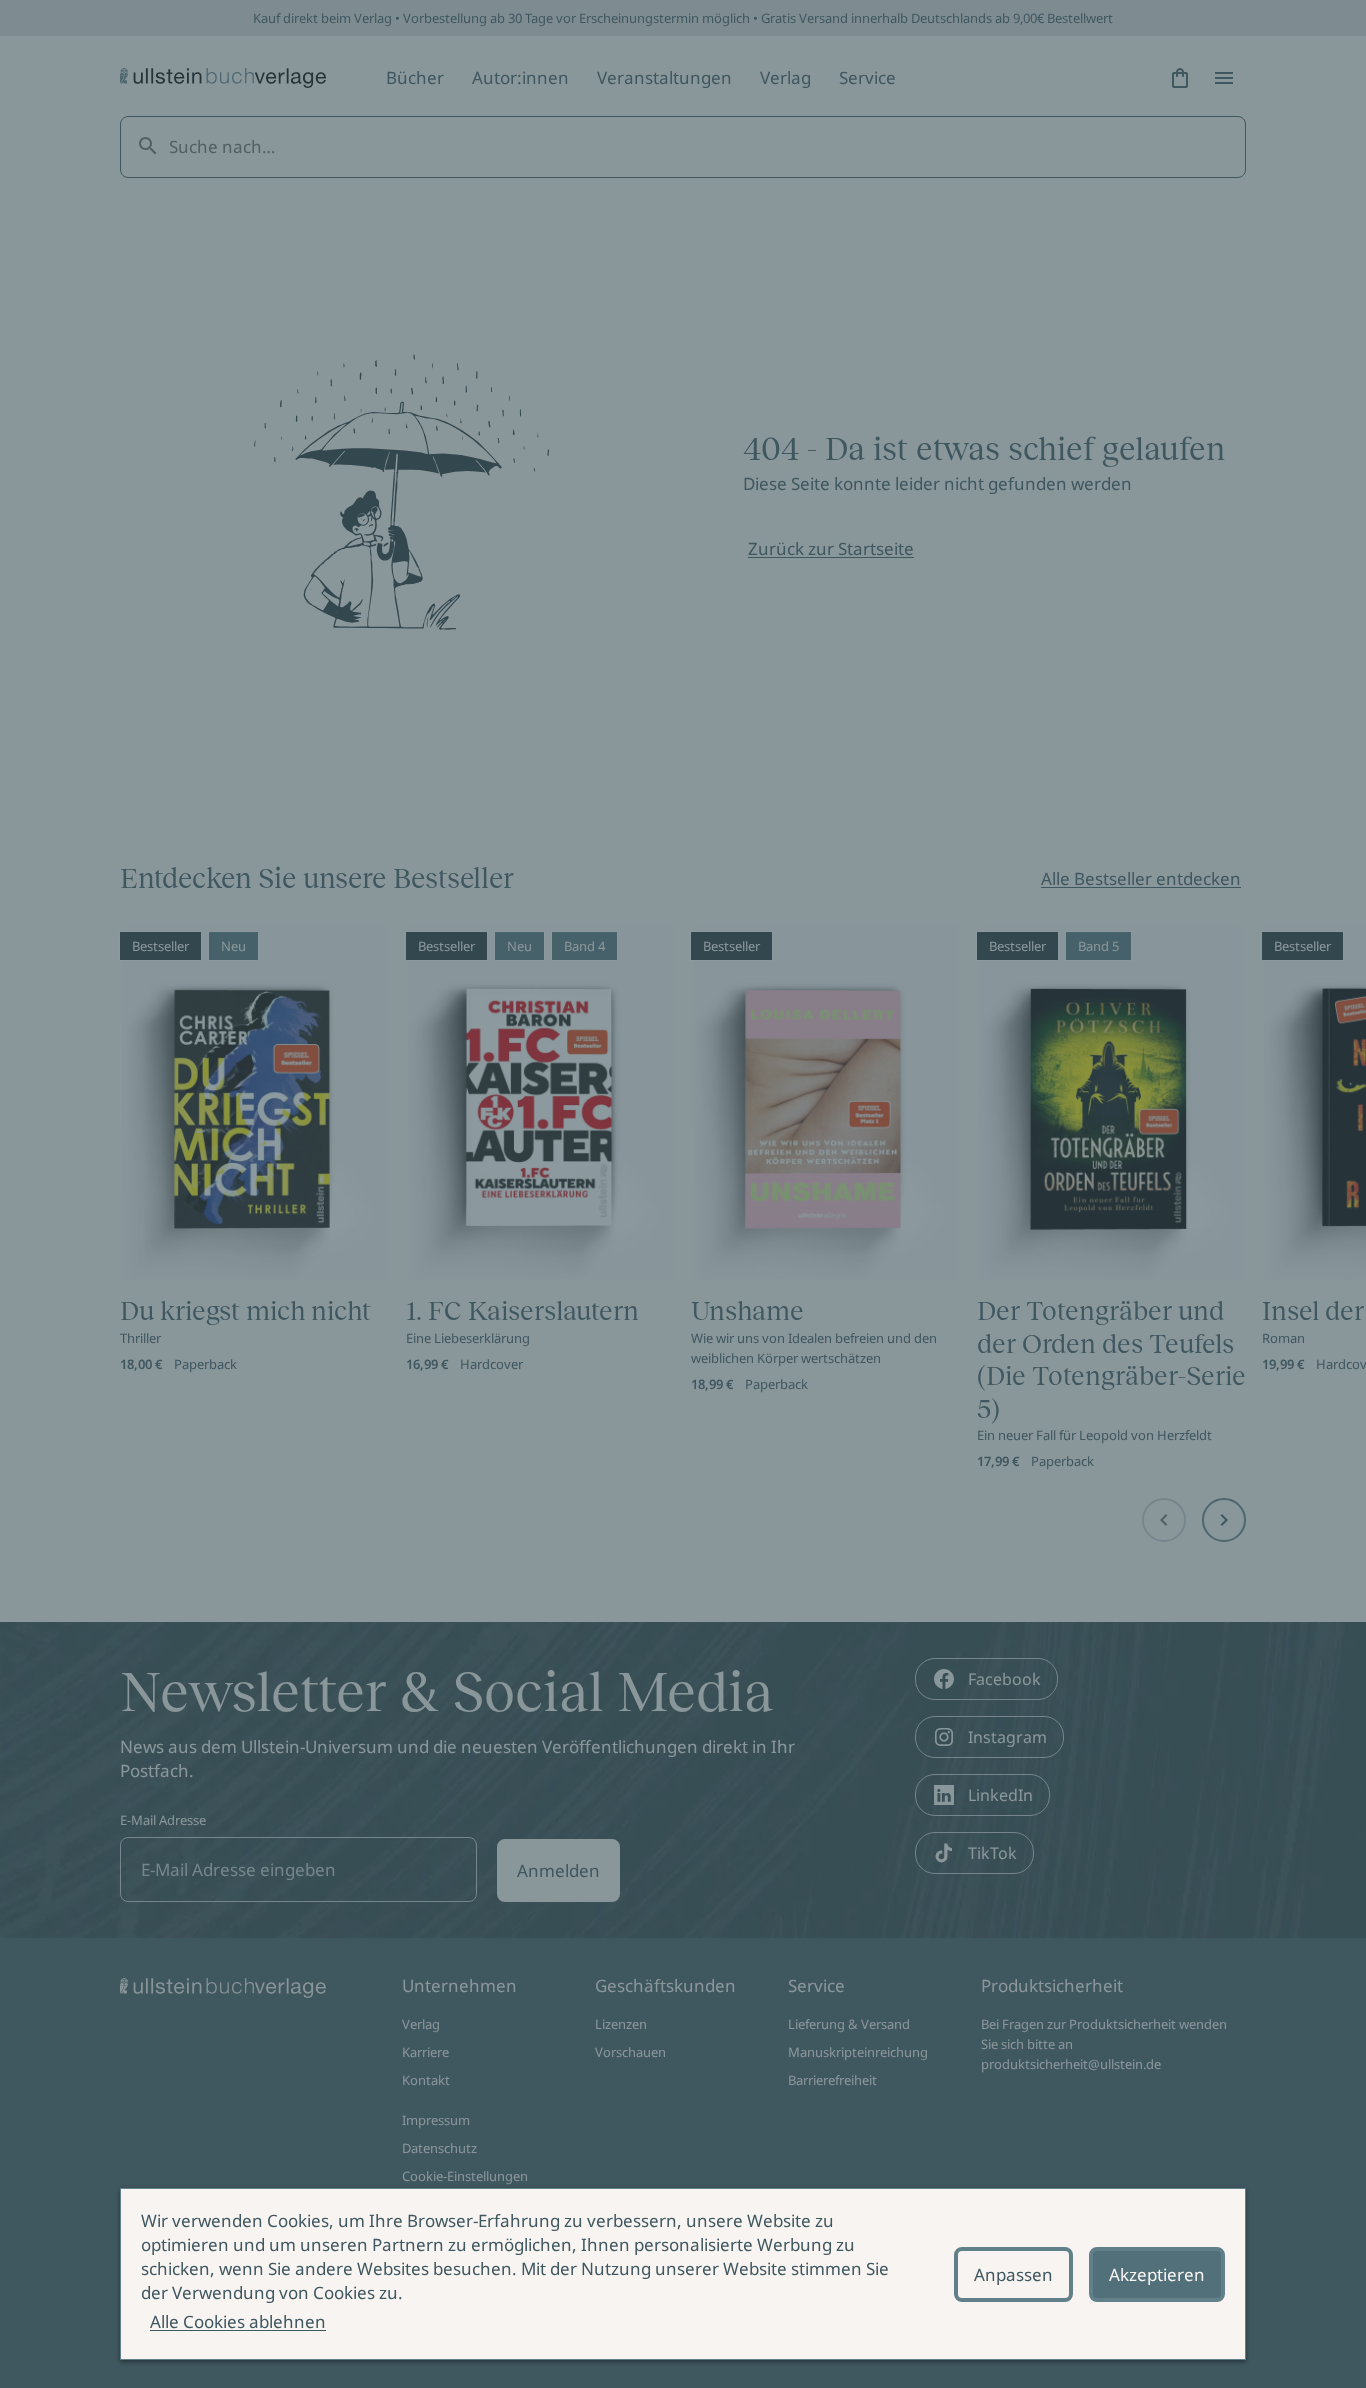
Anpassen (1013, 2274)
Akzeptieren (1157, 2274)
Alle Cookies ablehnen (238, 2321)
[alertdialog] (683, 2274)
